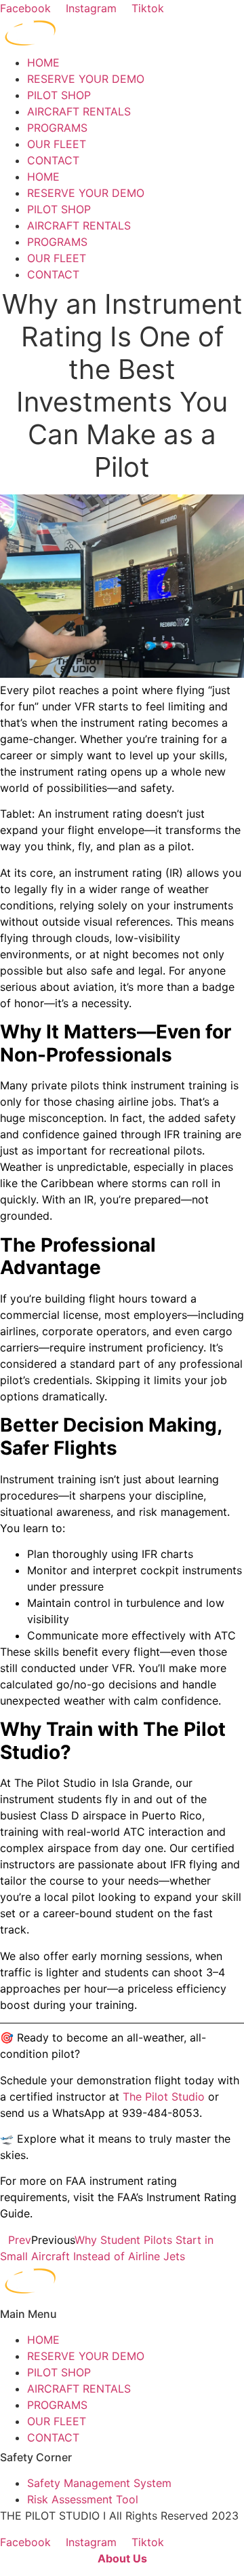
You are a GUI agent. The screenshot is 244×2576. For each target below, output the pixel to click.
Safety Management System (99, 2483)
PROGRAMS (57, 128)
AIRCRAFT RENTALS (79, 111)
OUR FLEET (57, 144)
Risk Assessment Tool (83, 2499)
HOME (43, 62)
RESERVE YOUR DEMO (86, 79)
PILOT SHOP (59, 95)
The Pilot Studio (162, 2097)
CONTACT (53, 160)
